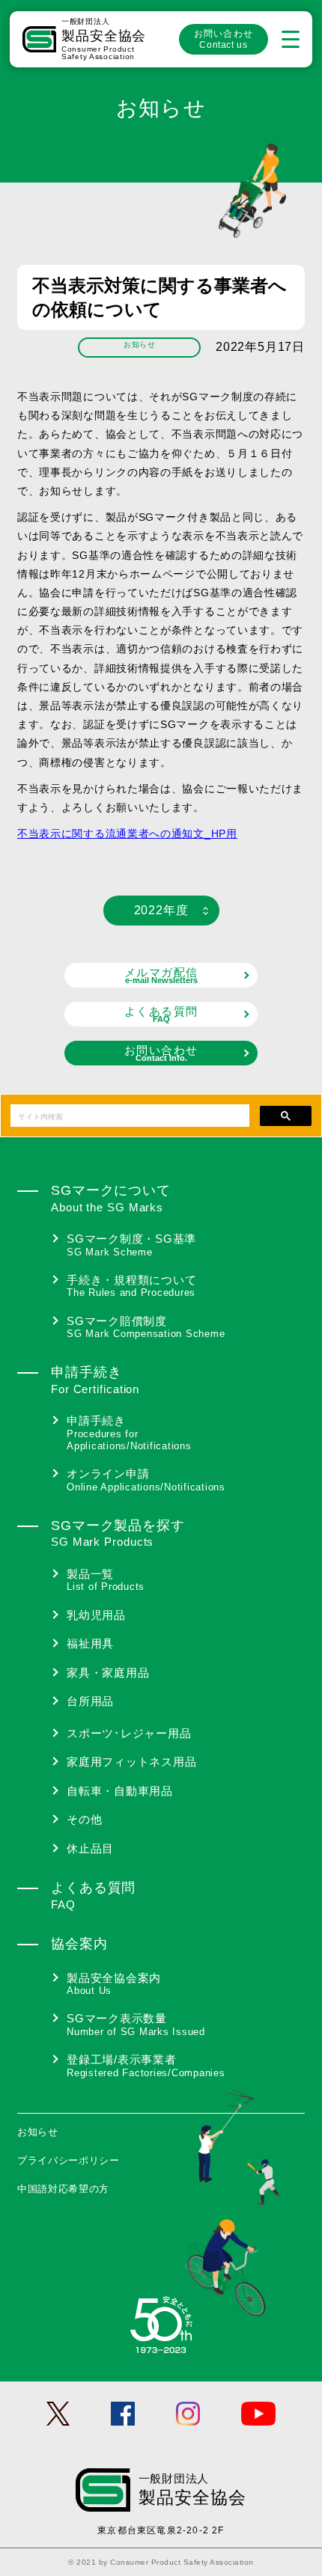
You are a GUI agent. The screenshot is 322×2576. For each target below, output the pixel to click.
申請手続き (129, 1433)
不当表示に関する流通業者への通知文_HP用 (127, 833)
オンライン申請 (146, 1480)
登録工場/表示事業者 (146, 2066)
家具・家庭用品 (108, 1673)
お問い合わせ (224, 39)
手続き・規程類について (131, 1286)
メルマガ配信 (161, 975)
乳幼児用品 (96, 1615)
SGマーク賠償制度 (146, 1327)
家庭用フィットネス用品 (131, 1762)
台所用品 (90, 1701)
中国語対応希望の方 (63, 2189)
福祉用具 (90, 1643)
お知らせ (38, 2132)
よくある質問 (161, 1014)
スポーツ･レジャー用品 (129, 1733)
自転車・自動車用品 (120, 1791)
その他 (84, 1819)
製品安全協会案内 (114, 1984)
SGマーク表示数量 (136, 2025)
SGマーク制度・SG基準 (131, 1245)
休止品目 (90, 1848)
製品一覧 (106, 1580)
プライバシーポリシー (69, 2160)
